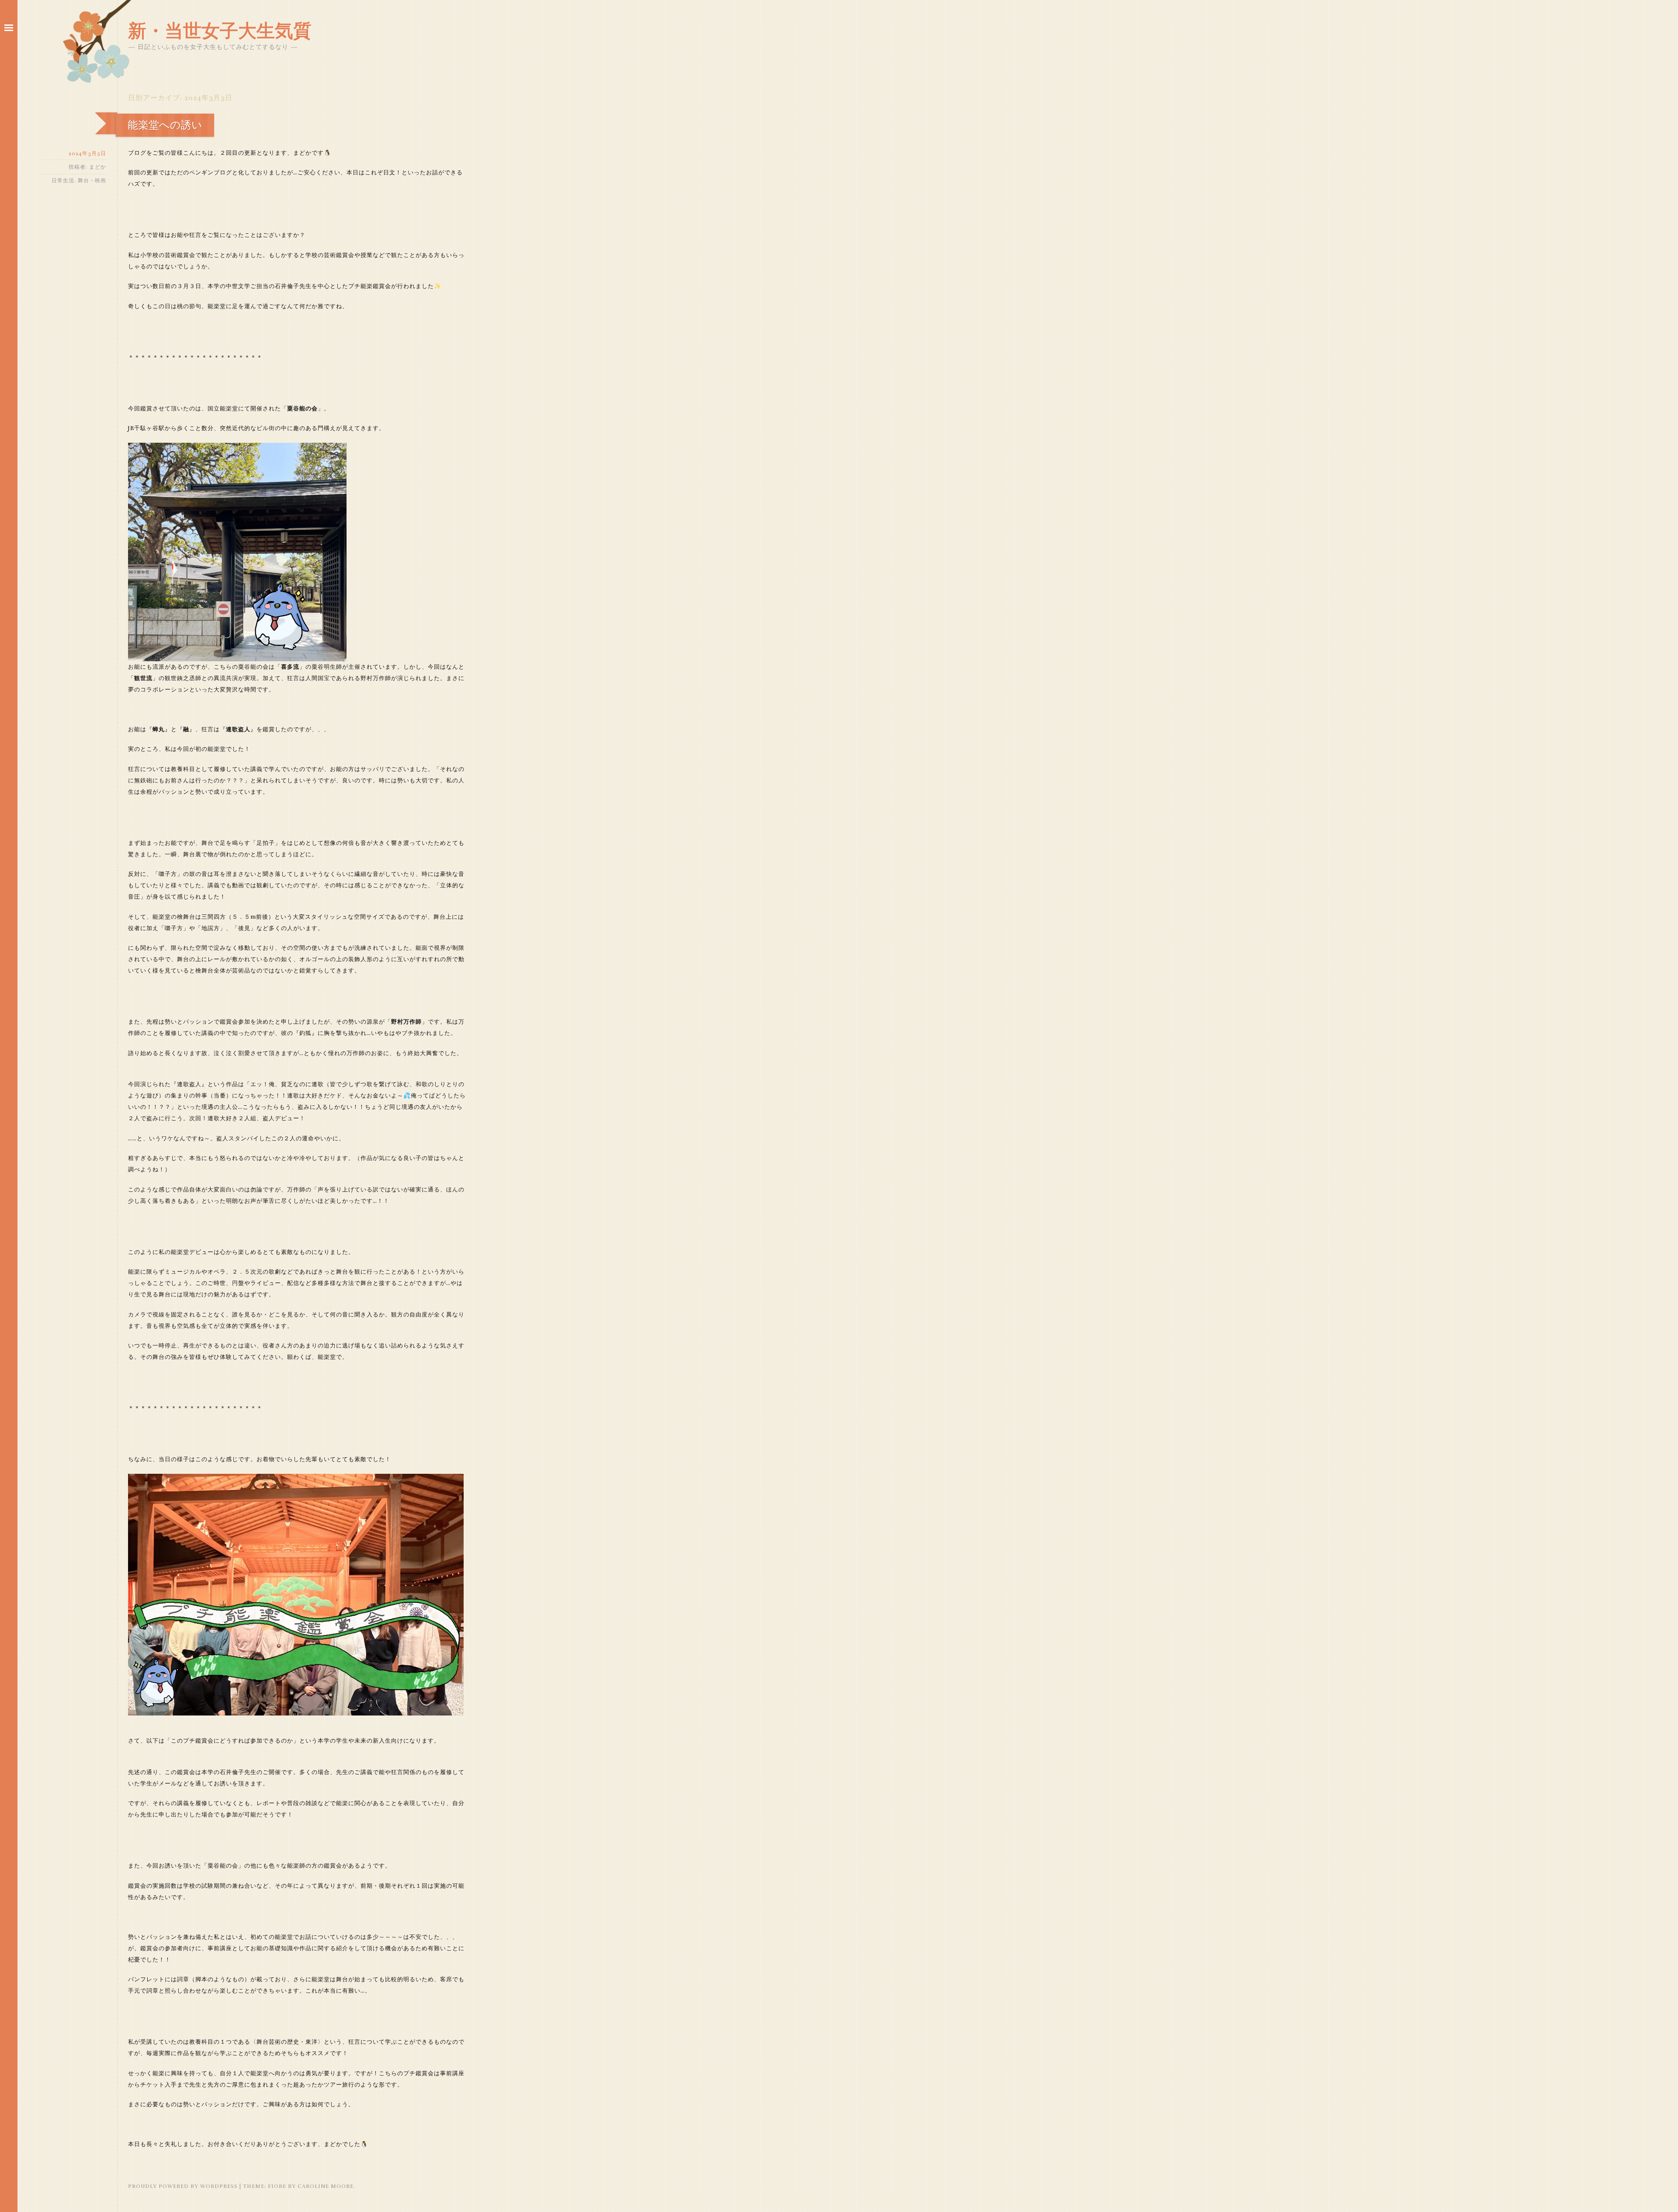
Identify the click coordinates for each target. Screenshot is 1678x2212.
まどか (98, 167)
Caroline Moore (326, 2186)
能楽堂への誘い (165, 125)
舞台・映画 (92, 181)
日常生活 (63, 181)
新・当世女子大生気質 (220, 31)
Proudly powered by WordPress (183, 2186)
